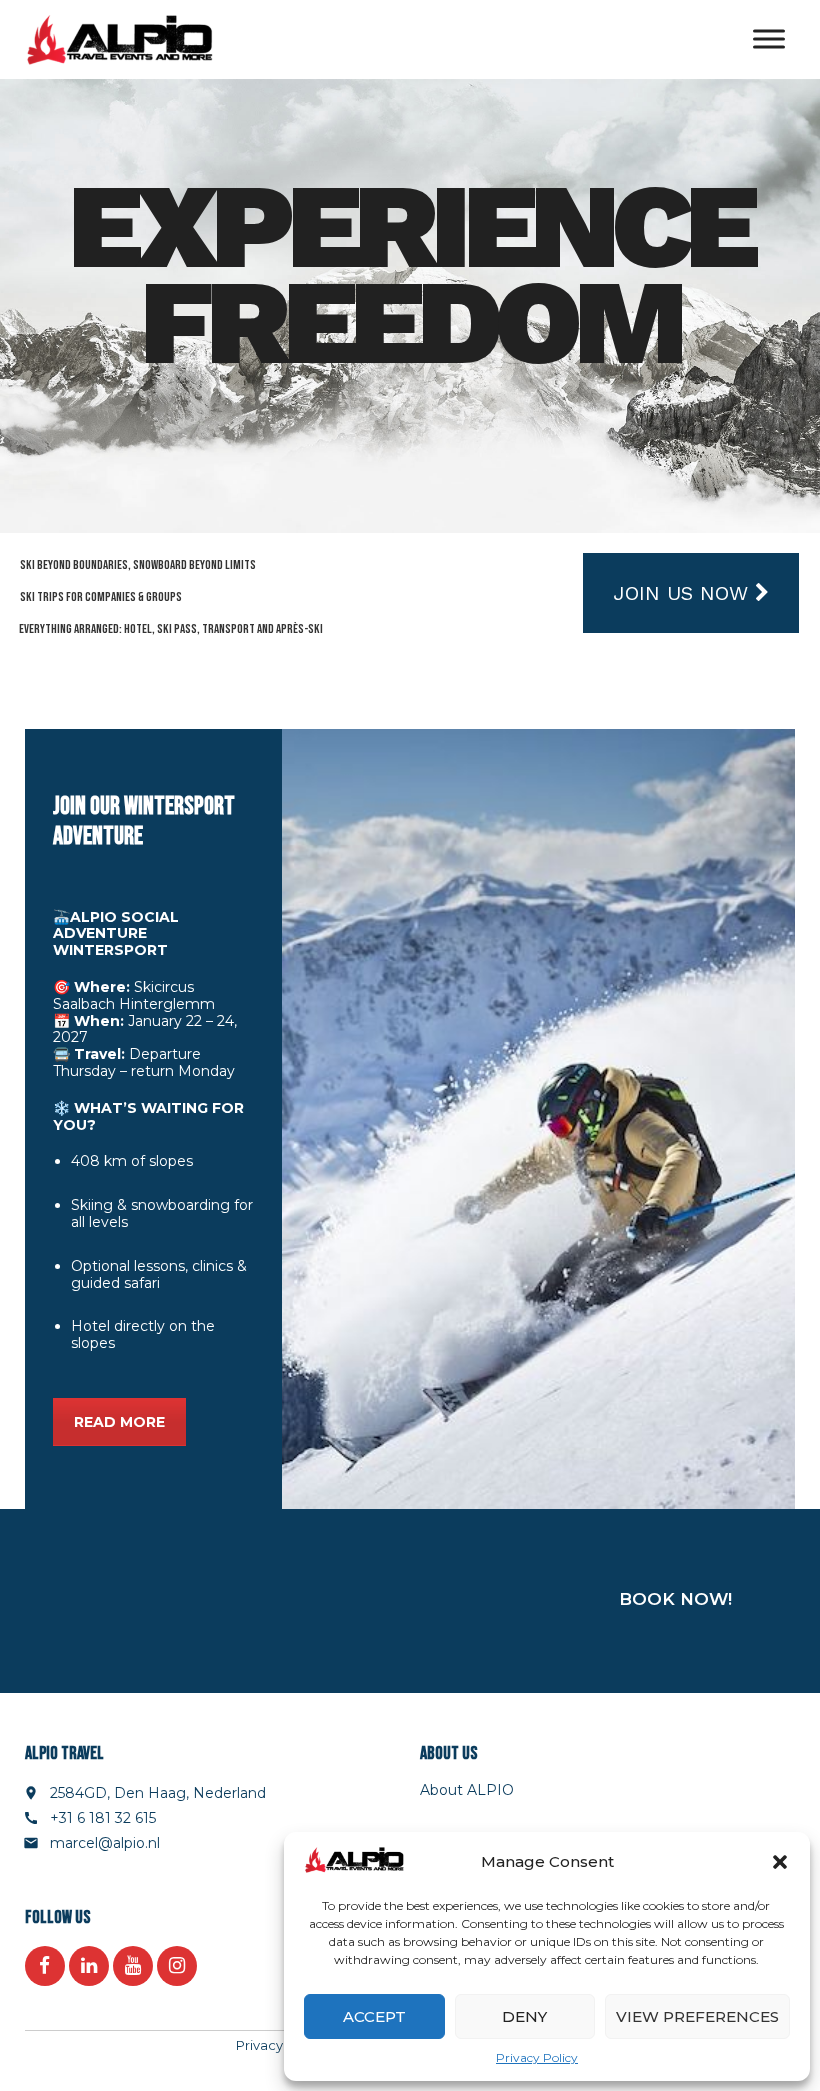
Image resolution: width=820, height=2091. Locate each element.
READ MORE (119, 1422)
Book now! (675, 1599)
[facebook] (45, 1966)
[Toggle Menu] (769, 39)
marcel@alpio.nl (105, 1843)
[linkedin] (89, 1966)
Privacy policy (280, 2045)
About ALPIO (467, 1790)
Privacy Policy (537, 2057)
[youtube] (133, 1966)
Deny (524, 2016)
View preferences (697, 2016)
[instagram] (177, 1966)
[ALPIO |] (119, 40)
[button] (780, 1862)
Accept (374, 2016)
